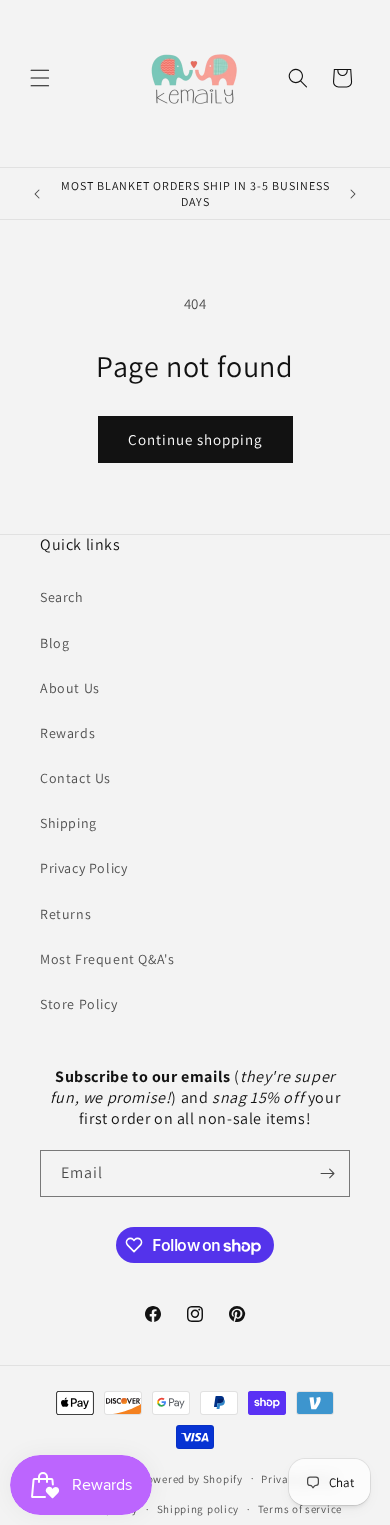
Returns (65, 914)
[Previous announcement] (37, 194)
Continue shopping (195, 439)
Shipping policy (198, 1509)
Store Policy (78, 1004)
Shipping (68, 823)
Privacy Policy (83, 868)
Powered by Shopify (191, 1478)
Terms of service (300, 1509)
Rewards (67, 733)
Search (62, 597)
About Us (70, 688)
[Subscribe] (327, 1173)
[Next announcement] (353, 194)
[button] (40, 78)
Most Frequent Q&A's (107, 959)
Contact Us (75, 778)
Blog (54, 643)
